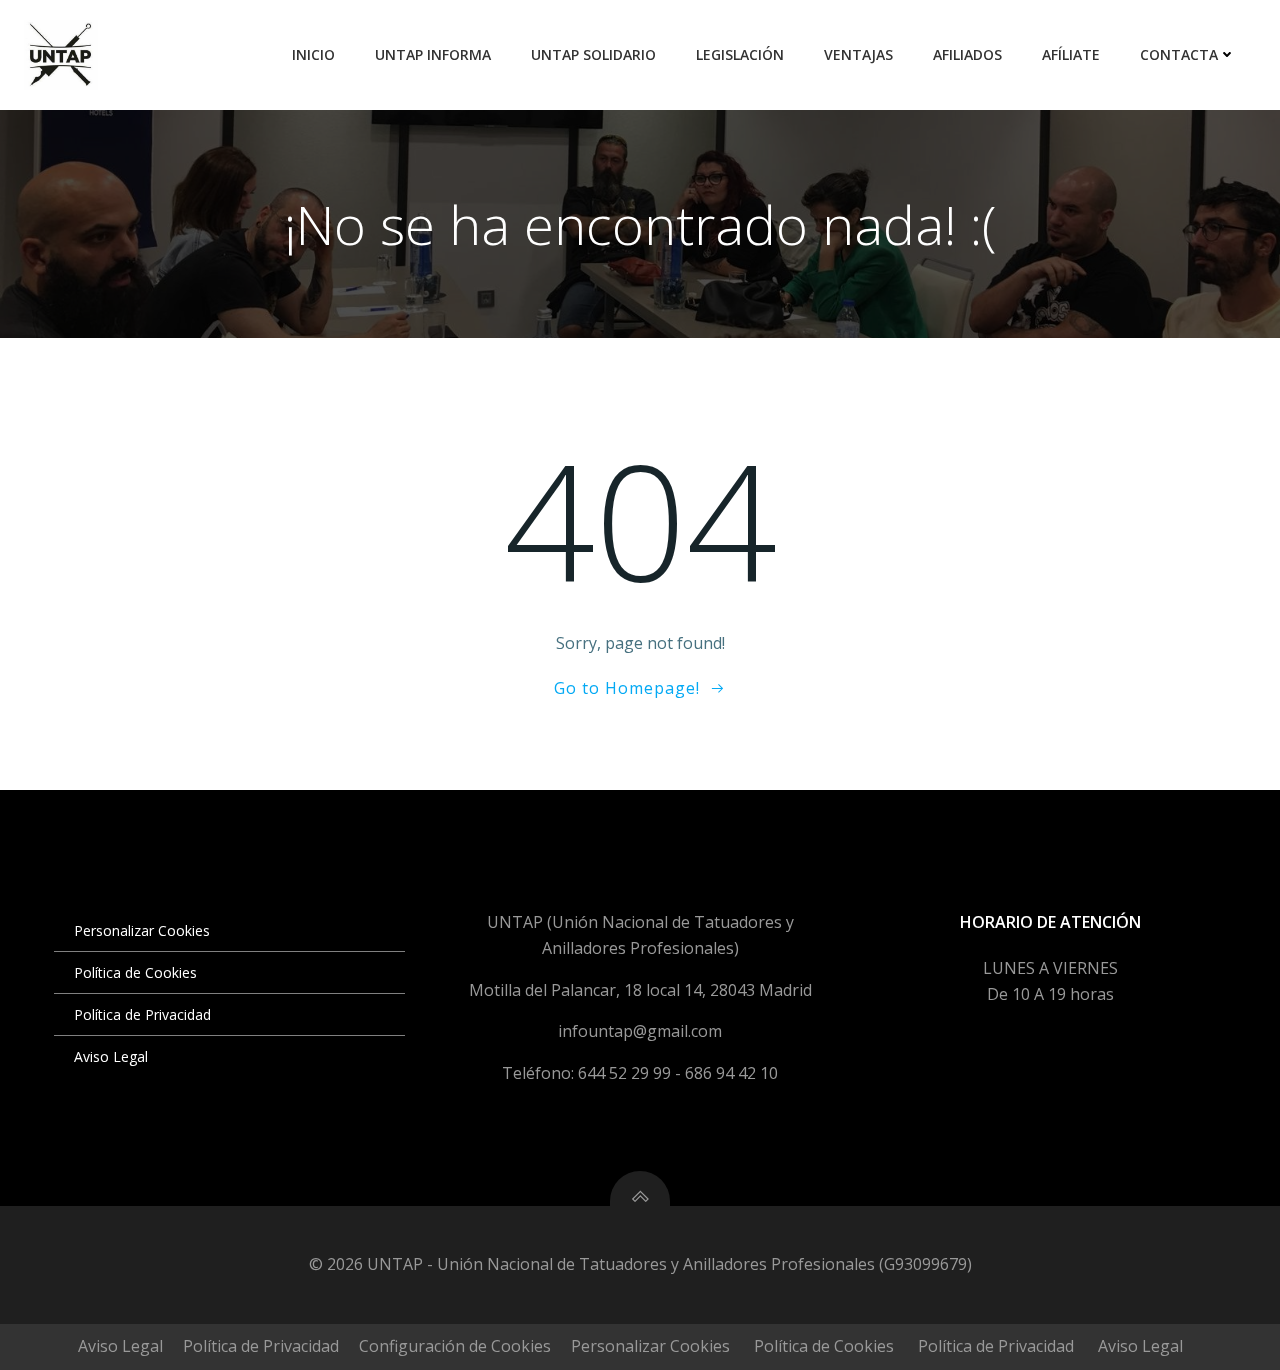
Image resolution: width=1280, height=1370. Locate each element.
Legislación (740, 54)
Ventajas (858, 54)
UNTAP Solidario (593, 54)
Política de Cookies (135, 972)
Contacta (1179, 54)
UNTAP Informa (433, 54)
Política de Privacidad (142, 1014)
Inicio (313, 54)
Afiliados (967, 54)
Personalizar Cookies (142, 930)
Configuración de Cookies (455, 1346)
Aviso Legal (111, 1056)
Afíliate (1071, 54)
